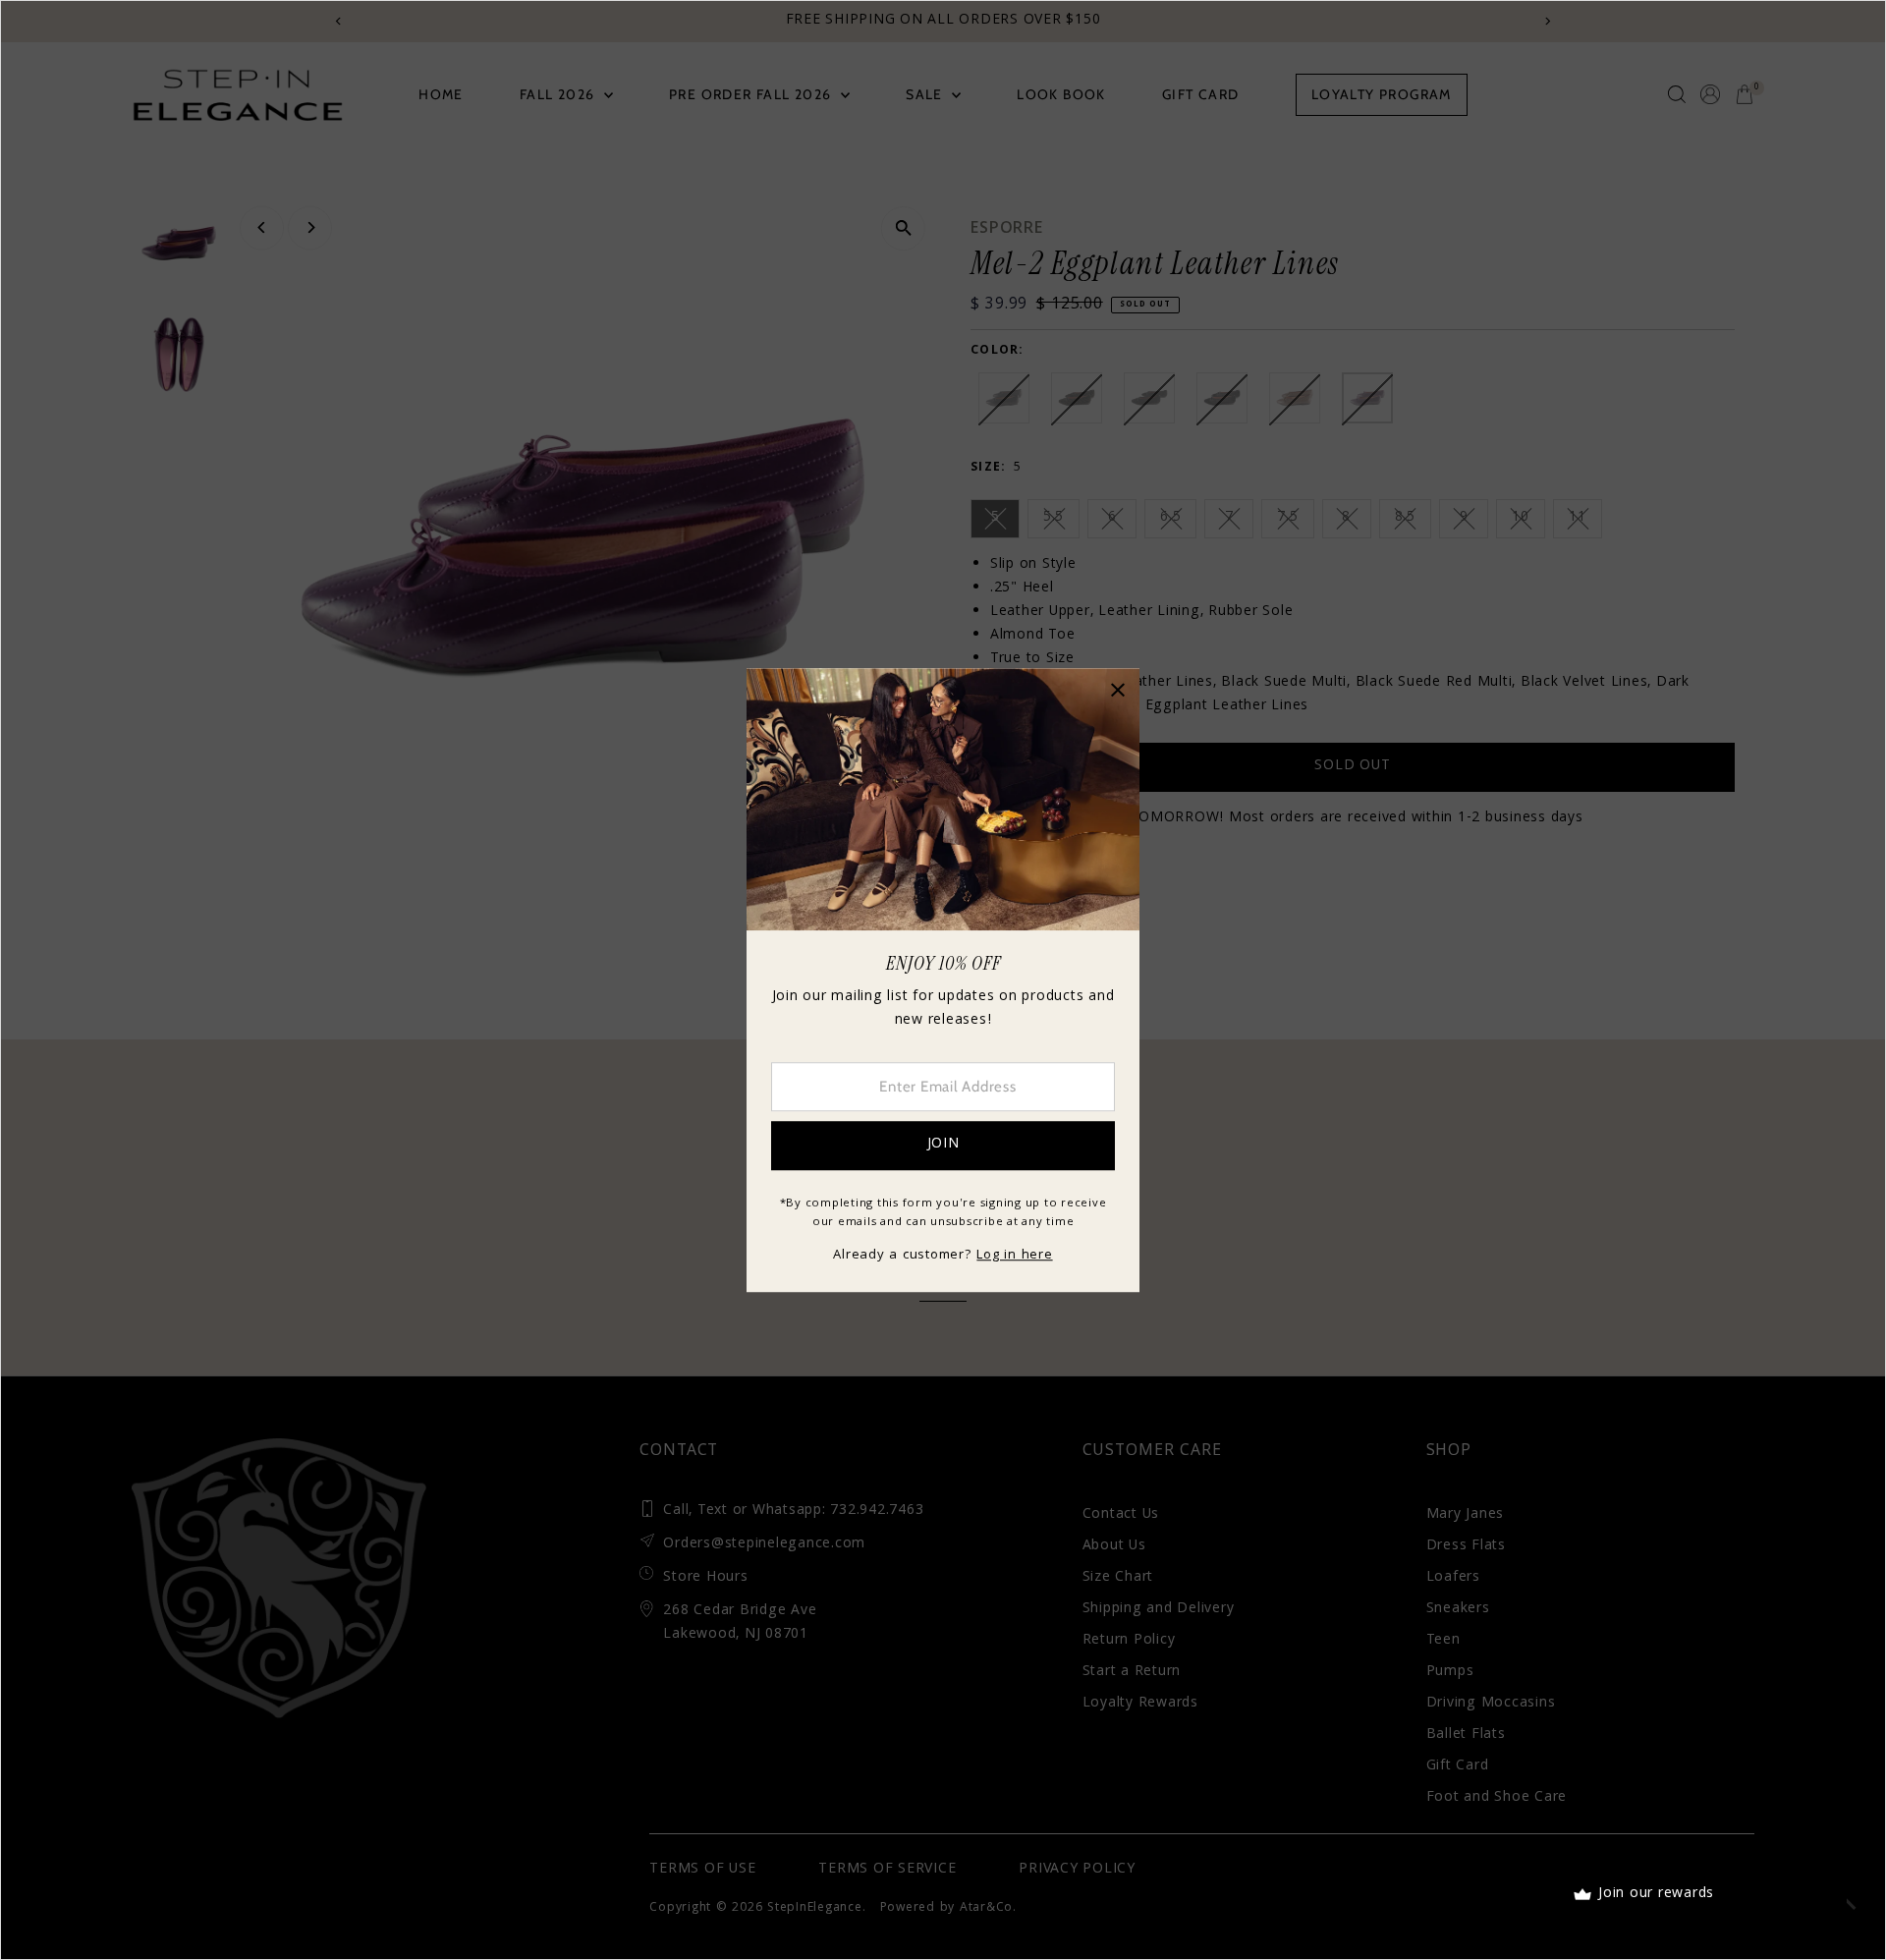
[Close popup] (1117, 690)
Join (943, 1145)
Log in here (1014, 1256)
